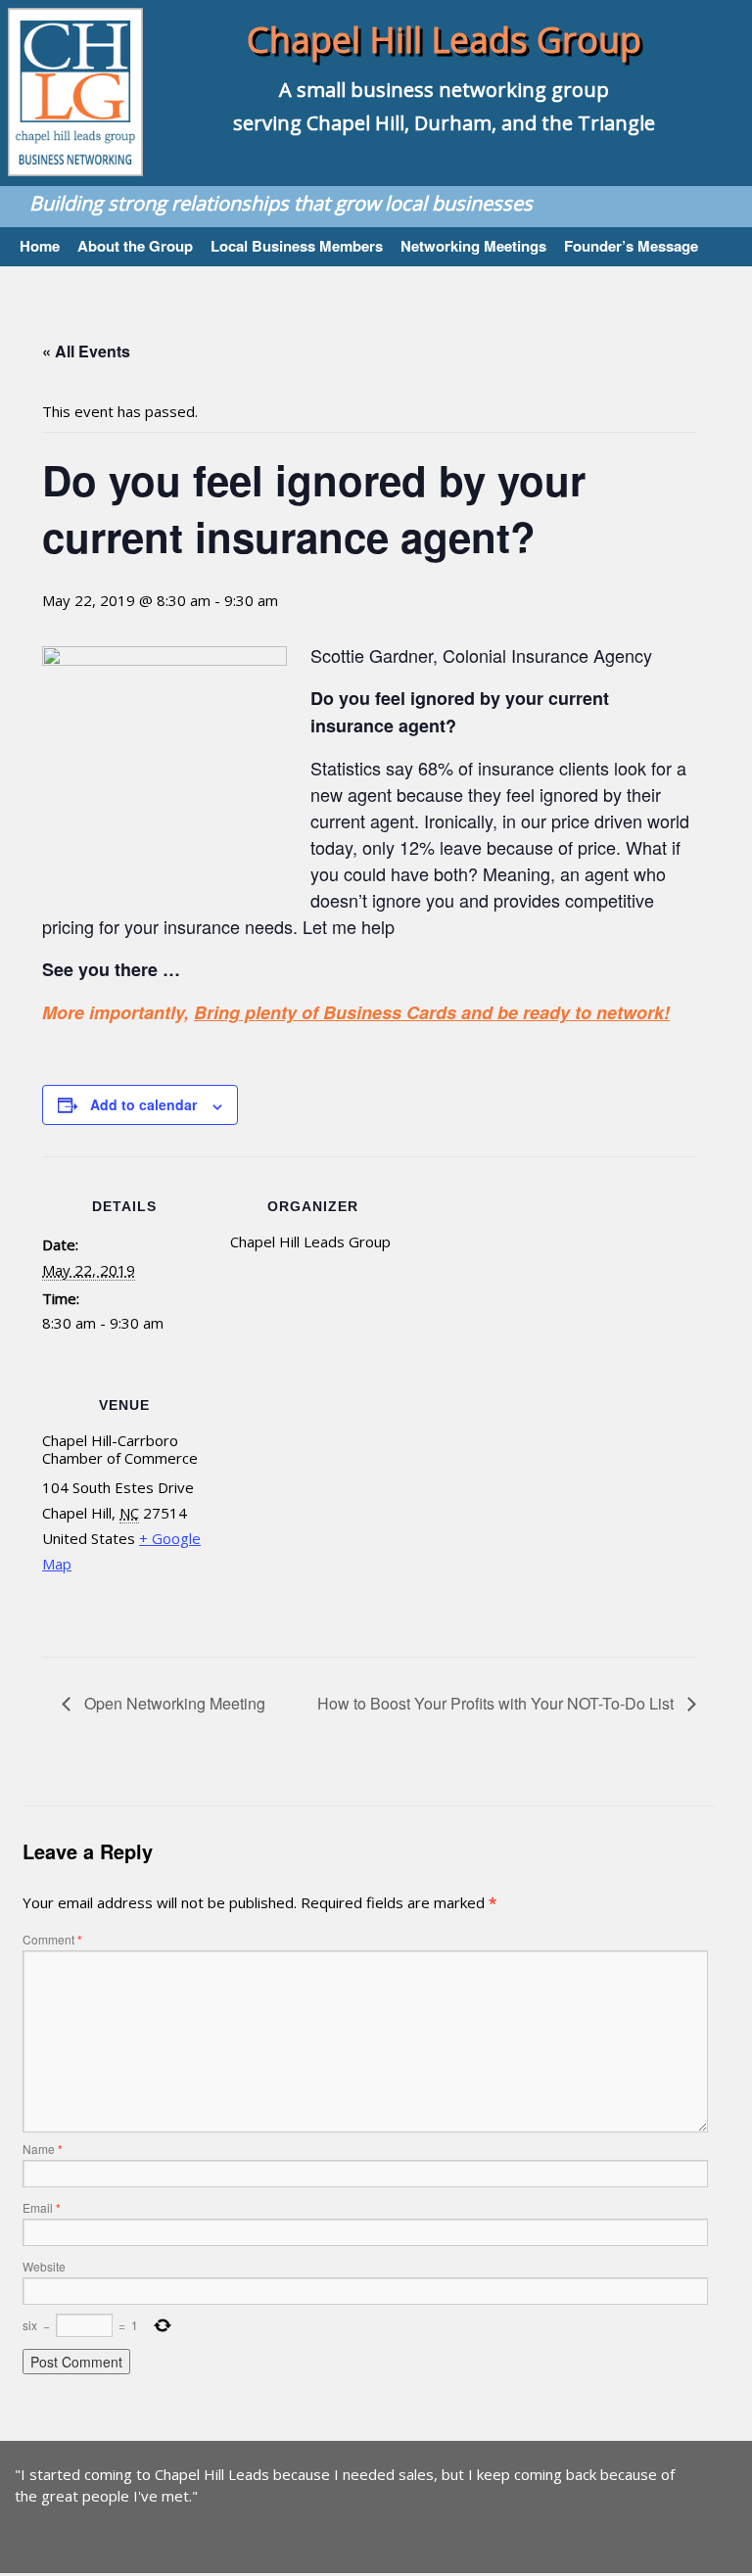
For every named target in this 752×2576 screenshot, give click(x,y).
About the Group (135, 245)
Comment (52, 1939)
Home (40, 245)
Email (42, 2207)
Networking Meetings (473, 245)
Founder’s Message (631, 245)
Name (43, 2149)
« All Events (86, 351)
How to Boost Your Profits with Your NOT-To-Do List (497, 1703)
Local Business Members (297, 245)
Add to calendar (143, 1104)
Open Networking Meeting (173, 1703)
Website (44, 2266)
